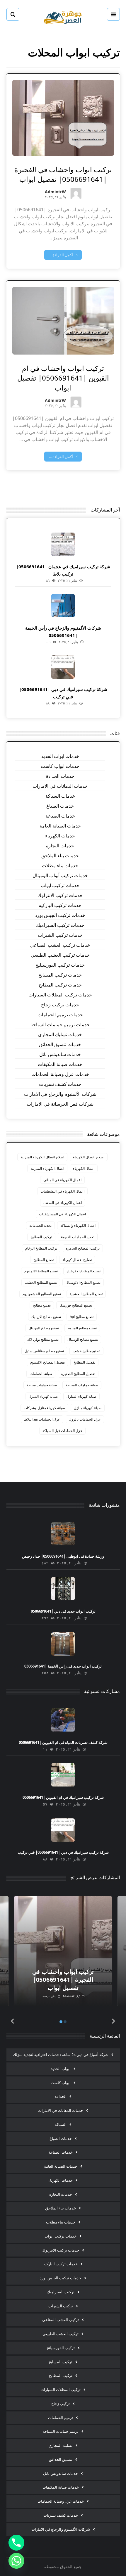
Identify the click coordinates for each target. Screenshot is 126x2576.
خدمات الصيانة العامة (60, 826)
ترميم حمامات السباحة (61, 2431)
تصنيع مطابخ (42, 1305)
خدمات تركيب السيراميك (60, 925)
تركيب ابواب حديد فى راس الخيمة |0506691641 (63, 1666)
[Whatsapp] (16, 2561)
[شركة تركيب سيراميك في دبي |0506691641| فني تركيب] (63, 667)
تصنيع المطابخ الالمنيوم (41, 1271)
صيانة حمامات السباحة (82, 1385)
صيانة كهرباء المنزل (43, 1396)
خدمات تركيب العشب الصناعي (60, 945)
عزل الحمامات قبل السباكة (62, 1431)
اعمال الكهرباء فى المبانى (62, 1180)
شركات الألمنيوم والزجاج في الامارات (60, 1094)
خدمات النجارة (60, 846)
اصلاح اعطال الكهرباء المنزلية (42, 1157)
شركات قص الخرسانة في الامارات (60, 1104)
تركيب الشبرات (61, 2306)
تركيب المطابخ (41, 1237)
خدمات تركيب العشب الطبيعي (60, 955)
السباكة (61, 2124)
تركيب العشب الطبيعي (61, 2334)
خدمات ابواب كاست (60, 766)
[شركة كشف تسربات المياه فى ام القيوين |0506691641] (63, 1720)
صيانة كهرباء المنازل (81, 1396)
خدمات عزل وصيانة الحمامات (60, 1074)
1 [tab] (61, 2022)
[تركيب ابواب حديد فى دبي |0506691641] (63, 1589)
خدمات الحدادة (60, 776)
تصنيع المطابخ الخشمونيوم (42, 1294)
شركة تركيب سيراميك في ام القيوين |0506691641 (63, 1797)
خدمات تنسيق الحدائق (60, 1044)
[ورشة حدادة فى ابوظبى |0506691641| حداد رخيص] (63, 1534)
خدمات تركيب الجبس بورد (60, 915)
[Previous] (13, 2021)
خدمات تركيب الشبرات (60, 935)
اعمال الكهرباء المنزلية (47, 1168)
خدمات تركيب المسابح (60, 975)
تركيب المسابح (61, 2362)
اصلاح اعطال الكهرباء (89, 1157)
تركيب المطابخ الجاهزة (83, 1248)
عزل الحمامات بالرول (85, 1419)
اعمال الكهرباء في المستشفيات (62, 1214)
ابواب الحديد (61, 2069)
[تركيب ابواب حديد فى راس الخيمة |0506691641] (63, 1644)
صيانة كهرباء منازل (88, 1408)
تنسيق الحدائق (61, 2459)
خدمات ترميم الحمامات (60, 1015)
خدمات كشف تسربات (60, 1084)
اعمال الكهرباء (84, 1168)
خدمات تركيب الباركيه (60, 905)
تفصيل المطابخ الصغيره (78, 1374)
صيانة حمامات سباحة (42, 1385)
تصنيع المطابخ (44, 1260)
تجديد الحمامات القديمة (78, 1237)
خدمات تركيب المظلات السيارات (60, 995)
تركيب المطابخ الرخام (41, 1248)
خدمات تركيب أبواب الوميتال (60, 875)
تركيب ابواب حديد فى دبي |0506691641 (63, 1611)
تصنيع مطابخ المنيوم (82, 1328)
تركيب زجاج (61, 2404)
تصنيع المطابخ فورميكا (76, 1305)
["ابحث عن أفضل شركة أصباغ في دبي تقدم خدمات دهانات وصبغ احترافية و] (63, 17)
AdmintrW (55, 192)
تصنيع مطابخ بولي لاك (43, 1339)
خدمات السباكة (60, 796)
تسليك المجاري (61, 2445)
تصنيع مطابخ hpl (82, 1317)
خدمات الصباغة (60, 816)
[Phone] (16, 2543)
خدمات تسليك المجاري (60, 1034)
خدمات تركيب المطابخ (60, 985)
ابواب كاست (61, 2083)
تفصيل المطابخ (84, 1362)
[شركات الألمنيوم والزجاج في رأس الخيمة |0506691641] (63, 606)
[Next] (114, 2021)
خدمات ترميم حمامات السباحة (60, 1024)
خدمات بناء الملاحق (60, 856)
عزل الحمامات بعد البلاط (42, 1419)
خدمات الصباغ (60, 806)
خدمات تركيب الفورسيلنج (60, 965)
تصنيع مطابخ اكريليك (46, 1317)
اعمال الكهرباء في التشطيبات (62, 1191)
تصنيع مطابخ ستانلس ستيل (44, 1351)
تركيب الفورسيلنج (61, 2348)
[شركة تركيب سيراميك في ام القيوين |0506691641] (63, 1775)
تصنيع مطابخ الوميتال (83, 1339)
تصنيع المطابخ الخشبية (86, 1294)
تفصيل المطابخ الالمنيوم (47, 1362)
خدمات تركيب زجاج (60, 1005)
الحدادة (61, 2096)
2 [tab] (65, 2022)
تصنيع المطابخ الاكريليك (84, 1271)
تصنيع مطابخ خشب (86, 1351)
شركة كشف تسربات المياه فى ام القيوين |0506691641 (63, 1742)
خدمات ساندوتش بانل (60, 1054)
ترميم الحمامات (61, 2418)
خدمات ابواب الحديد (60, 756)
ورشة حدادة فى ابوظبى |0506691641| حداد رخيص (63, 1556)
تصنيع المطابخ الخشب (41, 1282)
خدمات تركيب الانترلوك (60, 895)
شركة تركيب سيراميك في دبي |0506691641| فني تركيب (63, 1852)
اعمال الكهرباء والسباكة (78, 1225)
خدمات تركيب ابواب (60, 885)
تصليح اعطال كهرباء (77, 1260)
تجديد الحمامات (40, 1225)
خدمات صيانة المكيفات (60, 1064)
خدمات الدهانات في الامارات (60, 786)
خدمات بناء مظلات (60, 865)
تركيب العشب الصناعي (61, 2320)
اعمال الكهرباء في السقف (63, 1203)
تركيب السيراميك (61, 2292)
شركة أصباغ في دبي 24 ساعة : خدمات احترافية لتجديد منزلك (61, 2055)
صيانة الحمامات (41, 1374)
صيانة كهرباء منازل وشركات (44, 1408)
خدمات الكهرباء (60, 836)
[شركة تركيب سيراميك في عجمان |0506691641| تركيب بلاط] (63, 544)
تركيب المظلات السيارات (61, 2390)
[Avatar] (76, 193)
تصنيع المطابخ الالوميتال (83, 1282)
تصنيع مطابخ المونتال (44, 1328)
